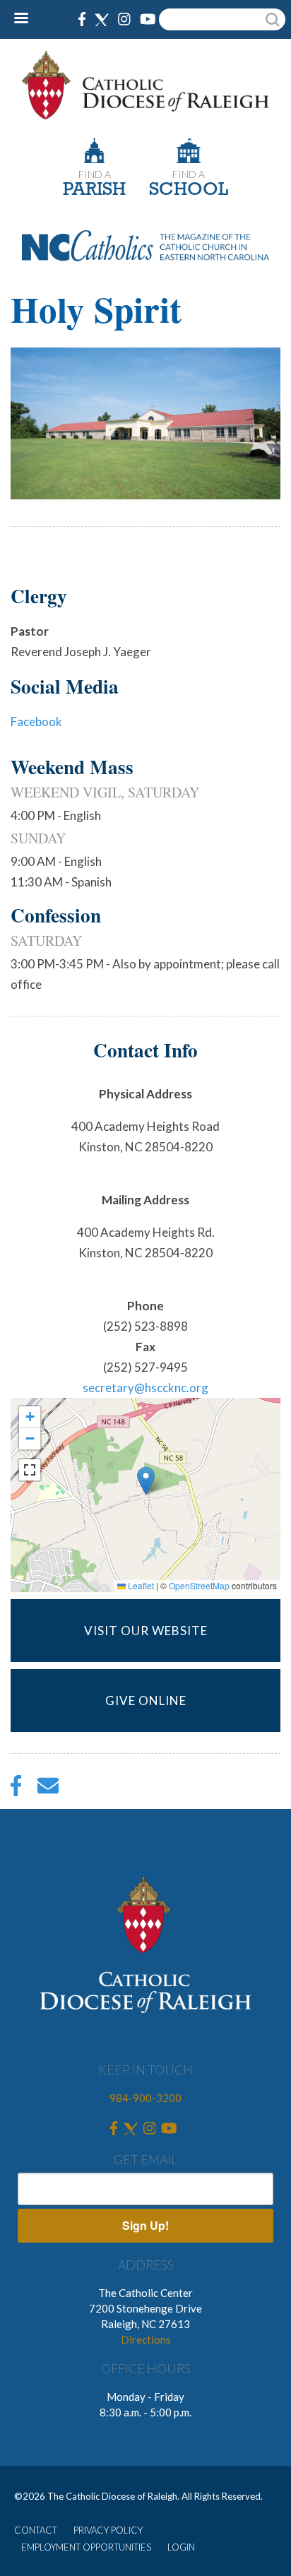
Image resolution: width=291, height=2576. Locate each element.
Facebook (36, 722)
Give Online (146, 1700)
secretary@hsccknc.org (145, 1388)
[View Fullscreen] (30, 1470)
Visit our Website (146, 1631)
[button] (146, 1481)
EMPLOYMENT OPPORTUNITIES (86, 2547)
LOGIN (181, 2547)
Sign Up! (145, 2225)
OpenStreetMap (199, 1585)
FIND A (95, 174)
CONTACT (36, 2530)
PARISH (94, 190)
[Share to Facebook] (16, 1789)
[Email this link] (48, 1789)
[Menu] (26, 19)
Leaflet (140, 1585)
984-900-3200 (145, 2098)
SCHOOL (189, 190)
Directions (146, 2339)
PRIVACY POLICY (108, 2530)
